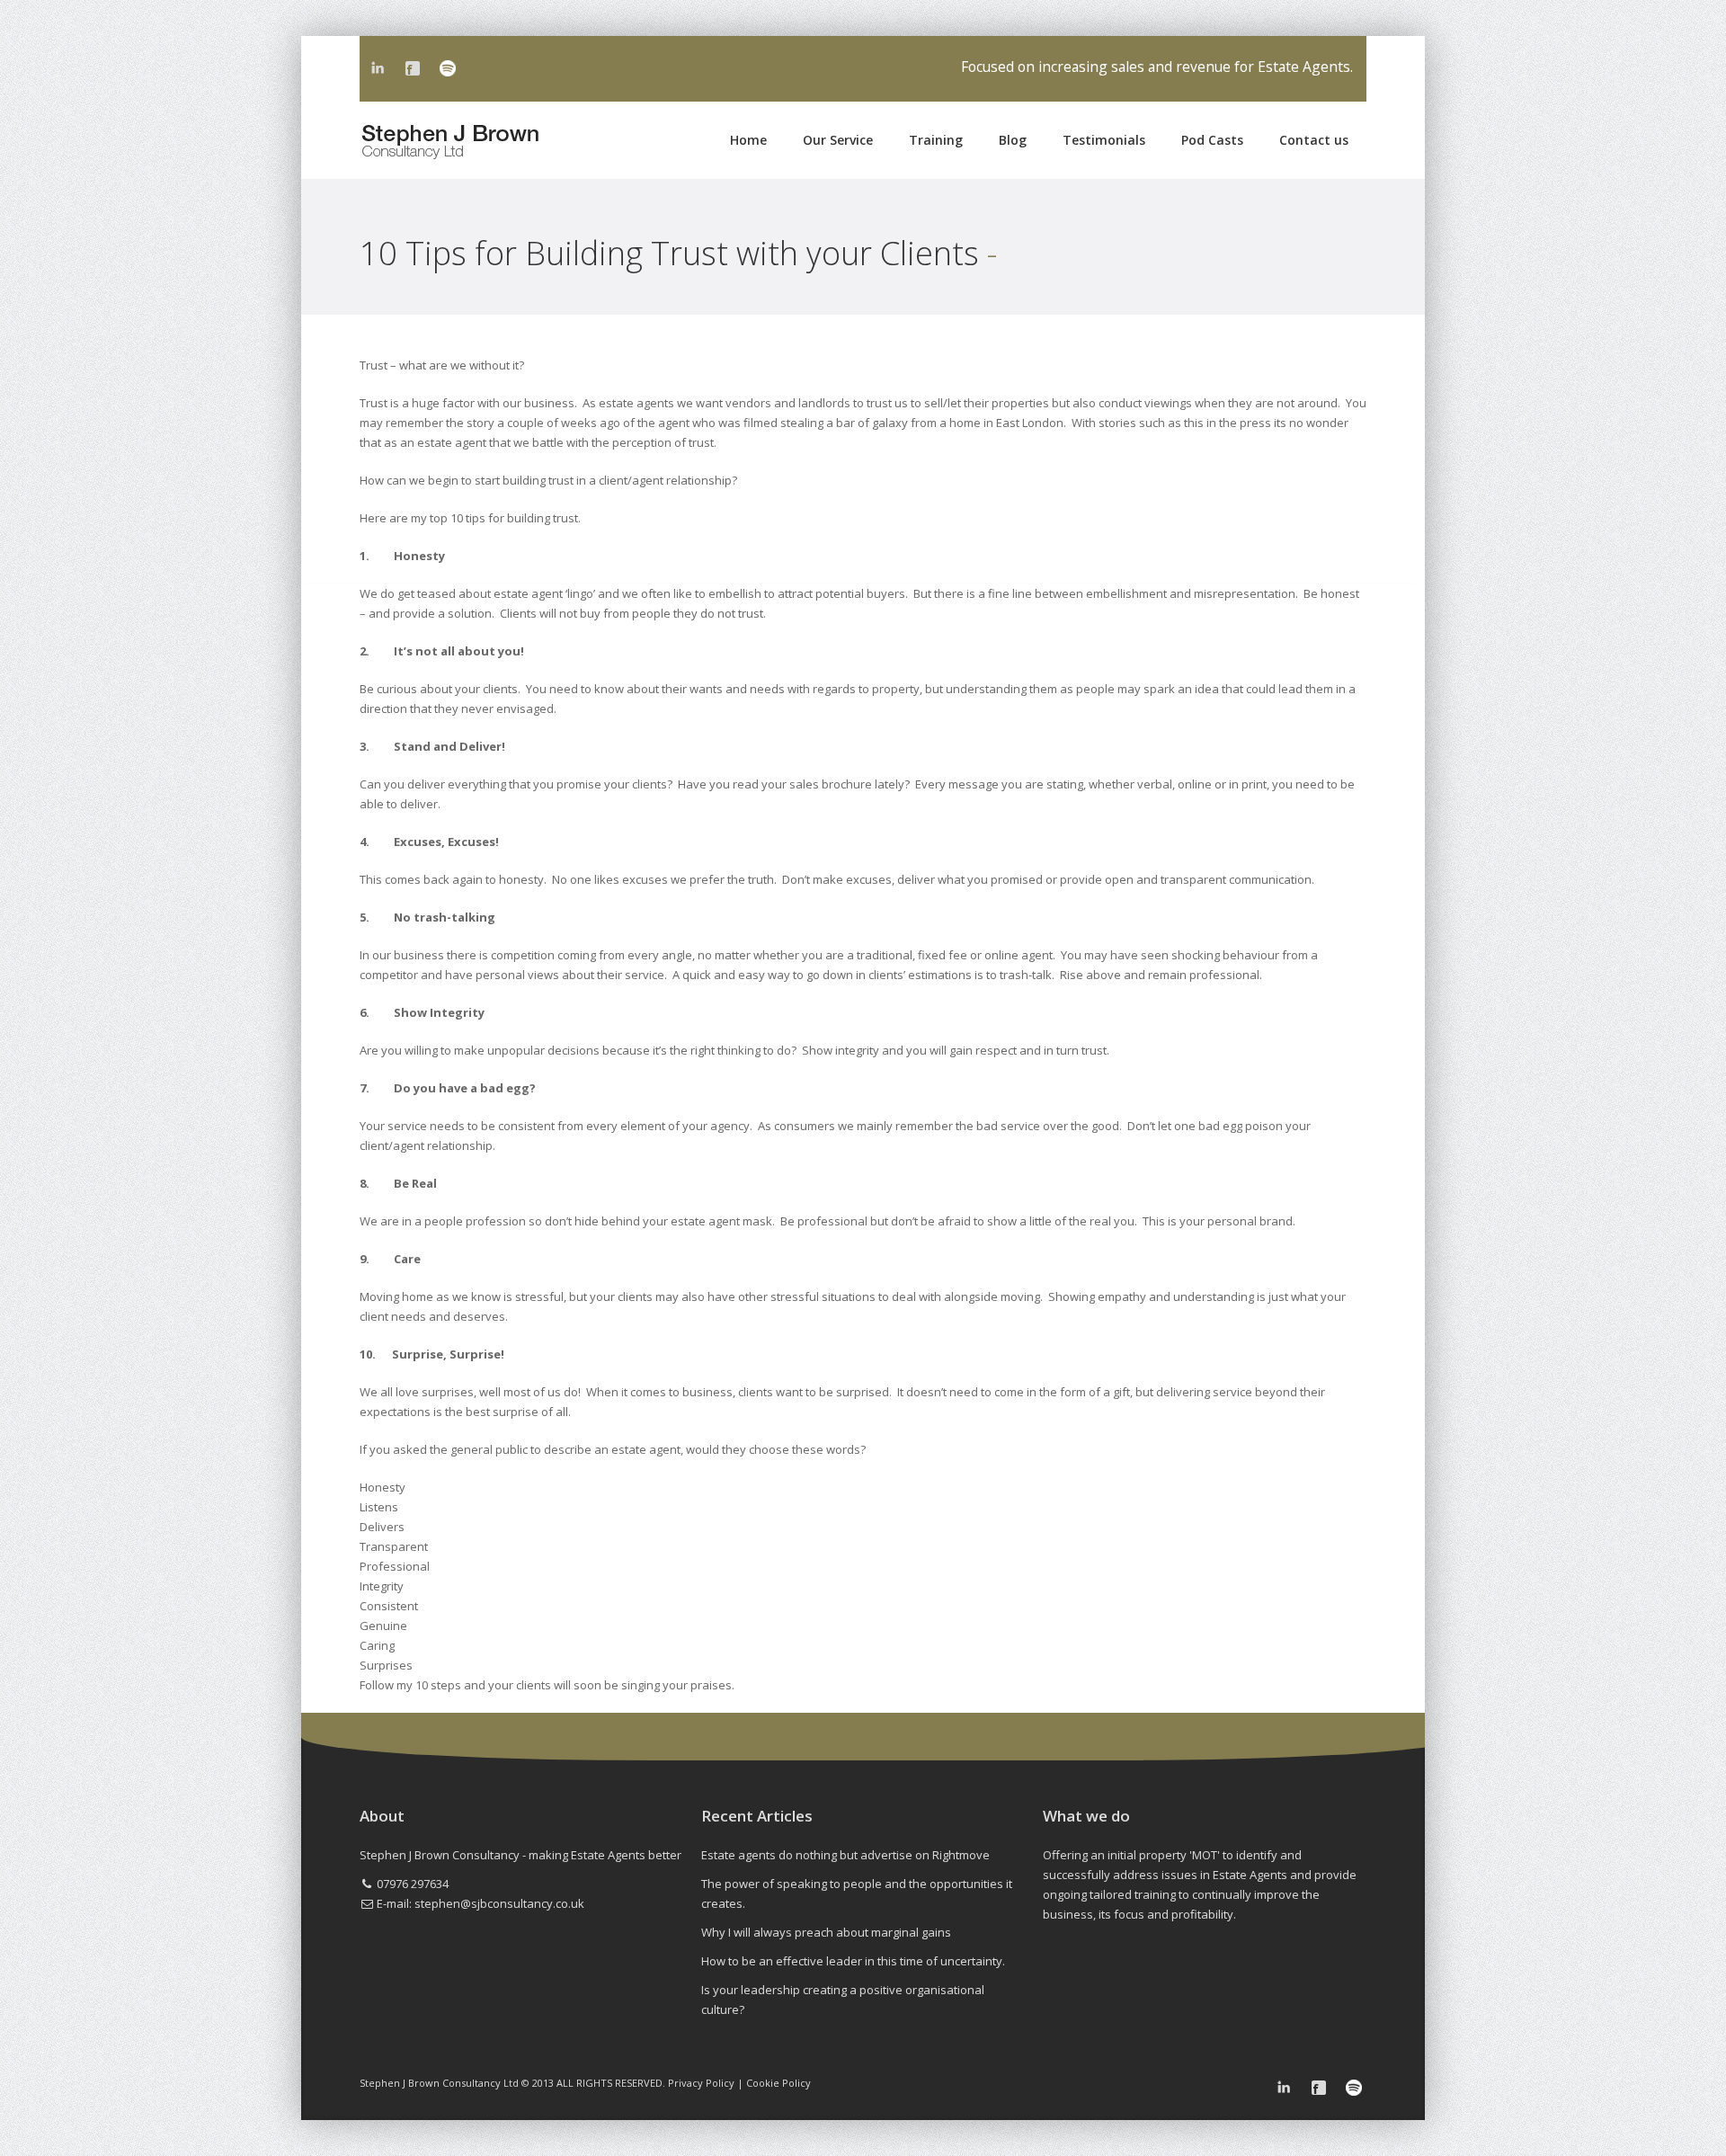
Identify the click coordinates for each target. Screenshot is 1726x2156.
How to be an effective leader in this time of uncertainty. (853, 1961)
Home (748, 140)
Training (936, 140)
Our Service (838, 140)
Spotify (448, 68)
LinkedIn (378, 68)
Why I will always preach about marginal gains (826, 1932)
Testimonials (1104, 140)
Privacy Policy (701, 2083)
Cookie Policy (778, 2083)
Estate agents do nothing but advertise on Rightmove (845, 1855)
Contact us (1314, 140)
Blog (1013, 140)
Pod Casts (1212, 140)
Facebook (413, 68)
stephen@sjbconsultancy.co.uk (499, 1903)
